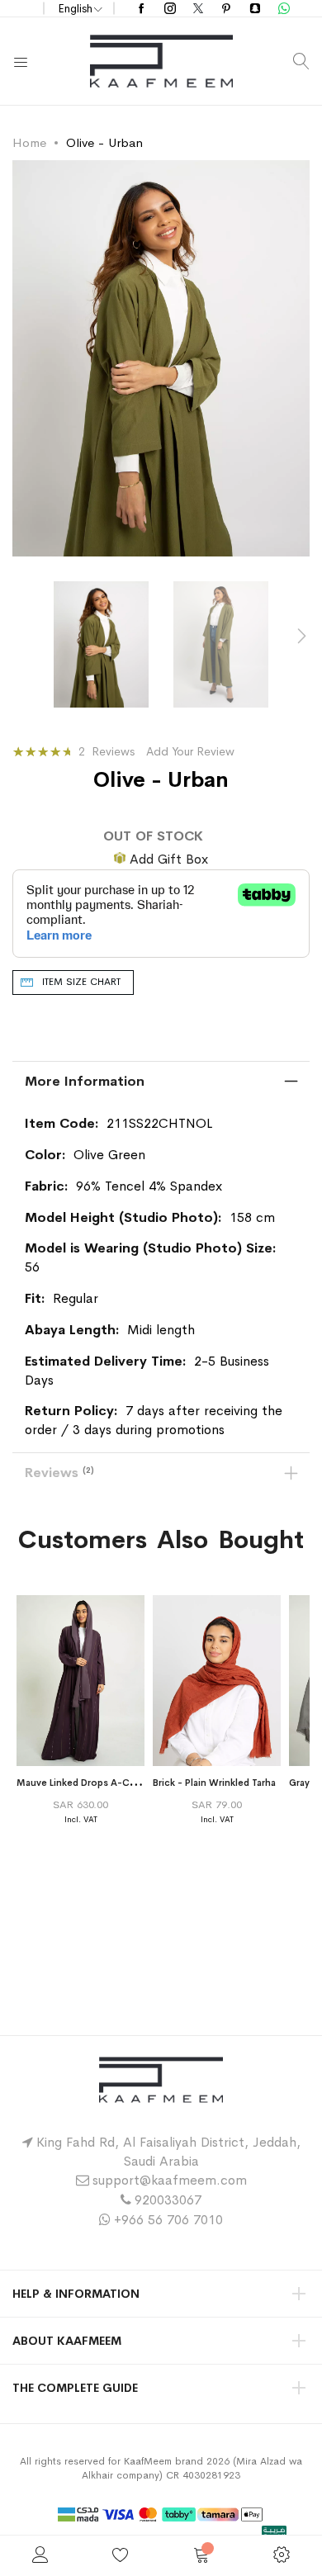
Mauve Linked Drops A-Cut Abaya (93, 1783)
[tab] (161, 1082)
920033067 (168, 2200)
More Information (85, 1081)
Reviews (58, 1473)
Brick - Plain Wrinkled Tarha (214, 1783)
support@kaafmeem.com (170, 2180)
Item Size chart (81, 982)
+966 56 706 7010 (168, 2220)
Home (29, 142)
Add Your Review (190, 751)
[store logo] (161, 61)
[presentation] (301, 637)
